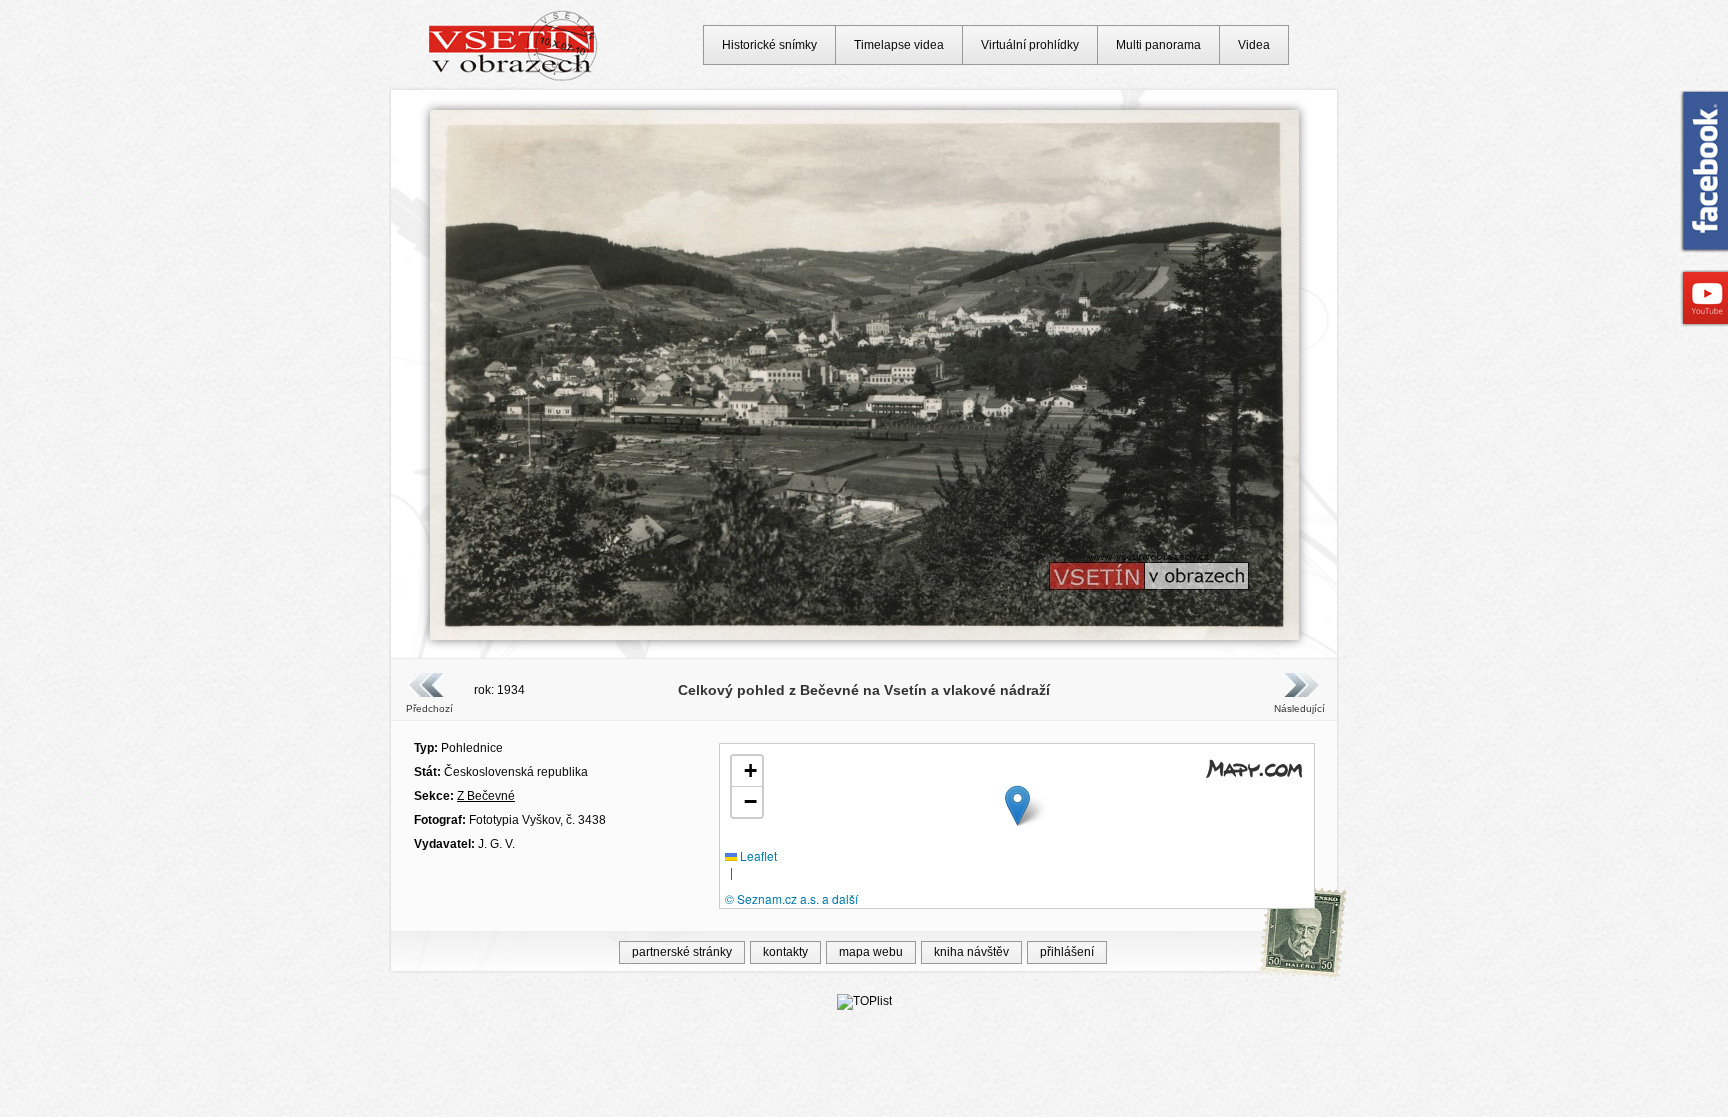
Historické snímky (769, 45)
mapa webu (871, 952)
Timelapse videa (899, 45)
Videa (1254, 45)
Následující (1299, 708)
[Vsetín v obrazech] (513, 78)
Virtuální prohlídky (1030, 45)
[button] (1017, 805)
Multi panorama (1158, 45)
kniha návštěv (971, 952)
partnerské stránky (682, 952)
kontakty (785, 952)
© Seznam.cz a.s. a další (791, 898)
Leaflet (757, 855)
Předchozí (429, 708)
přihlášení (1067, 952)
